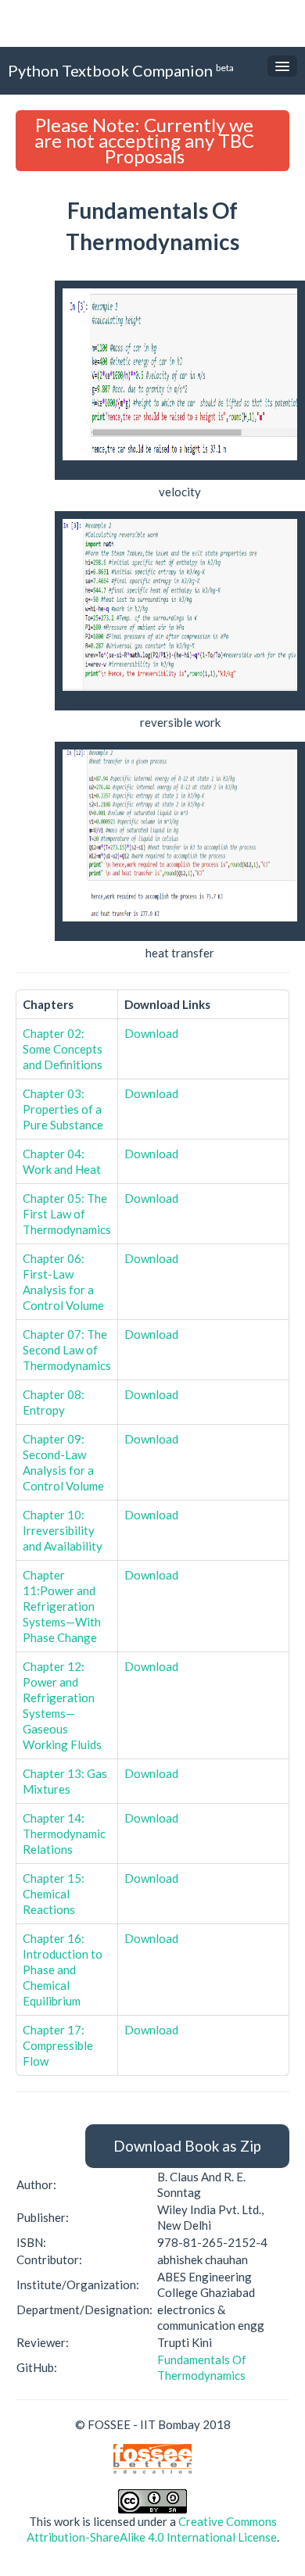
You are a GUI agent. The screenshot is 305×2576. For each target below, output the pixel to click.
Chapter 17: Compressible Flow (58, 2045)
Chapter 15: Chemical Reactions (54, 1894)
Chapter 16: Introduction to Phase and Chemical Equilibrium (63, 1970)
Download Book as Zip (187, 2146)
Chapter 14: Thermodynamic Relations (64, 1834)
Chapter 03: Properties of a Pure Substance (63, 1109)
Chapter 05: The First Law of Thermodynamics (67, 1214)
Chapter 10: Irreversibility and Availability (63, 1530)
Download (151, 1033)
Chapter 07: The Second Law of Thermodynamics (67, 1350)
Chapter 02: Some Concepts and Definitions (63, 1049)
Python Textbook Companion (121, 70)
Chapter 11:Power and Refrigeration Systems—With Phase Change (62, 1606)
